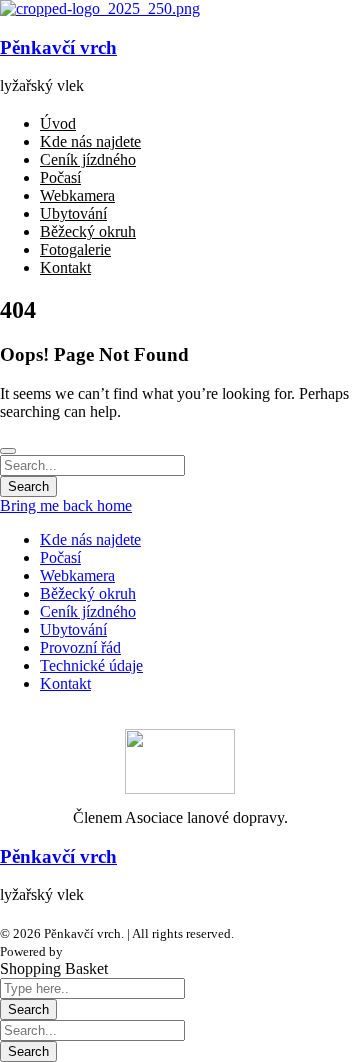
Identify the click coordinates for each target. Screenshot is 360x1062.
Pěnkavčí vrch (58, 47)
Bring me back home (66, 505)
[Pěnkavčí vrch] (100, 8)
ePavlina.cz (97, 951)
